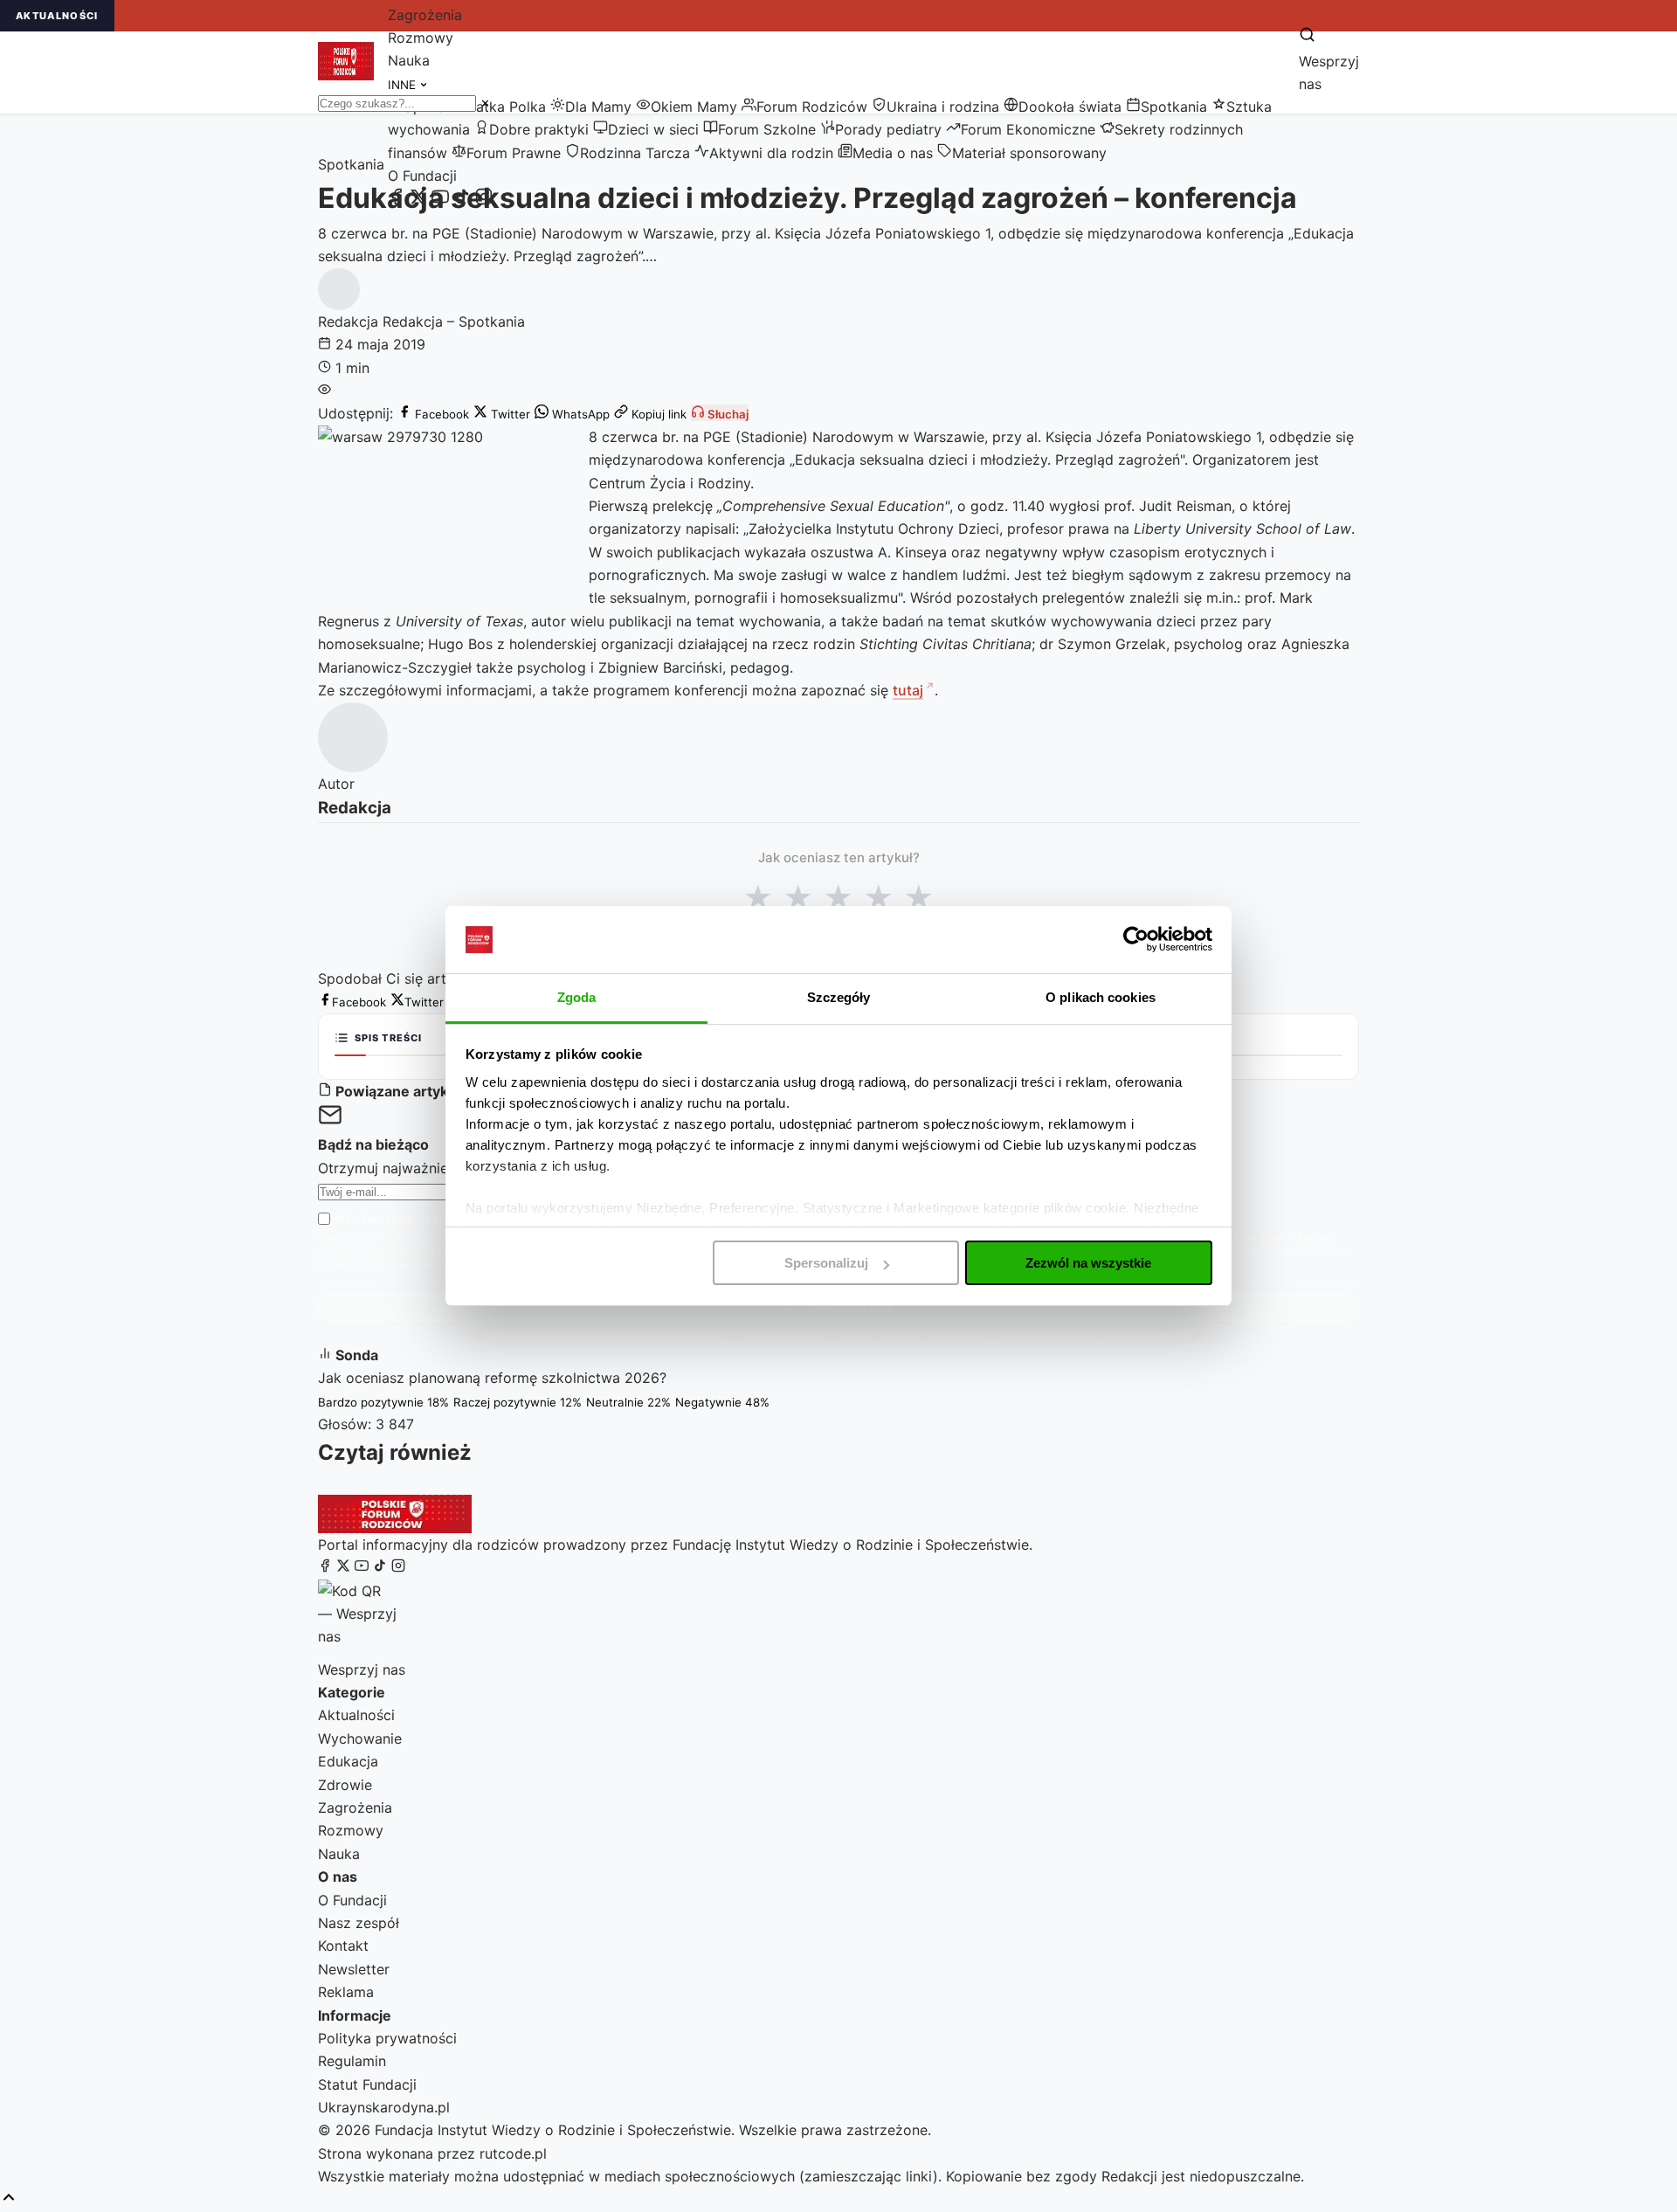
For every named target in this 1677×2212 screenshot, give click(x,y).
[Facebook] (397, 200)
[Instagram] (484, 200)
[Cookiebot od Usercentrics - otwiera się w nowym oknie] (1136, 939)
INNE (404, 85)
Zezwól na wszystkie (1088, 1263)
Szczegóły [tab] (839, 997)
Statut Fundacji (367, 2084)
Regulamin (352, 2061)
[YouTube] (440, 200)
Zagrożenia (425, 15)
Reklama (346, 1992)
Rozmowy (421, 38)
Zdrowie (345, 1785)
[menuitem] (497, 107)
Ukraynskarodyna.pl (384, 2107)
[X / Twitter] (418, 200)
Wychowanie (360, 1738)
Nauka (409, 60)
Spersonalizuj (826, 1263)
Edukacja (348, 1761)
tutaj (908, 690)
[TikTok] (462, 200)
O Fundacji (422, 176)
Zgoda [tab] (577, 997)
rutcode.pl (513, 2153)
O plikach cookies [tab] (1101, 997)
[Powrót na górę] (9, 2198)
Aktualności (356, 1715)
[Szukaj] (1307, 36)
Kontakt (343, 1946)
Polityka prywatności (387, 2038)
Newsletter (354, 1969)
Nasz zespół (359, 1923)
